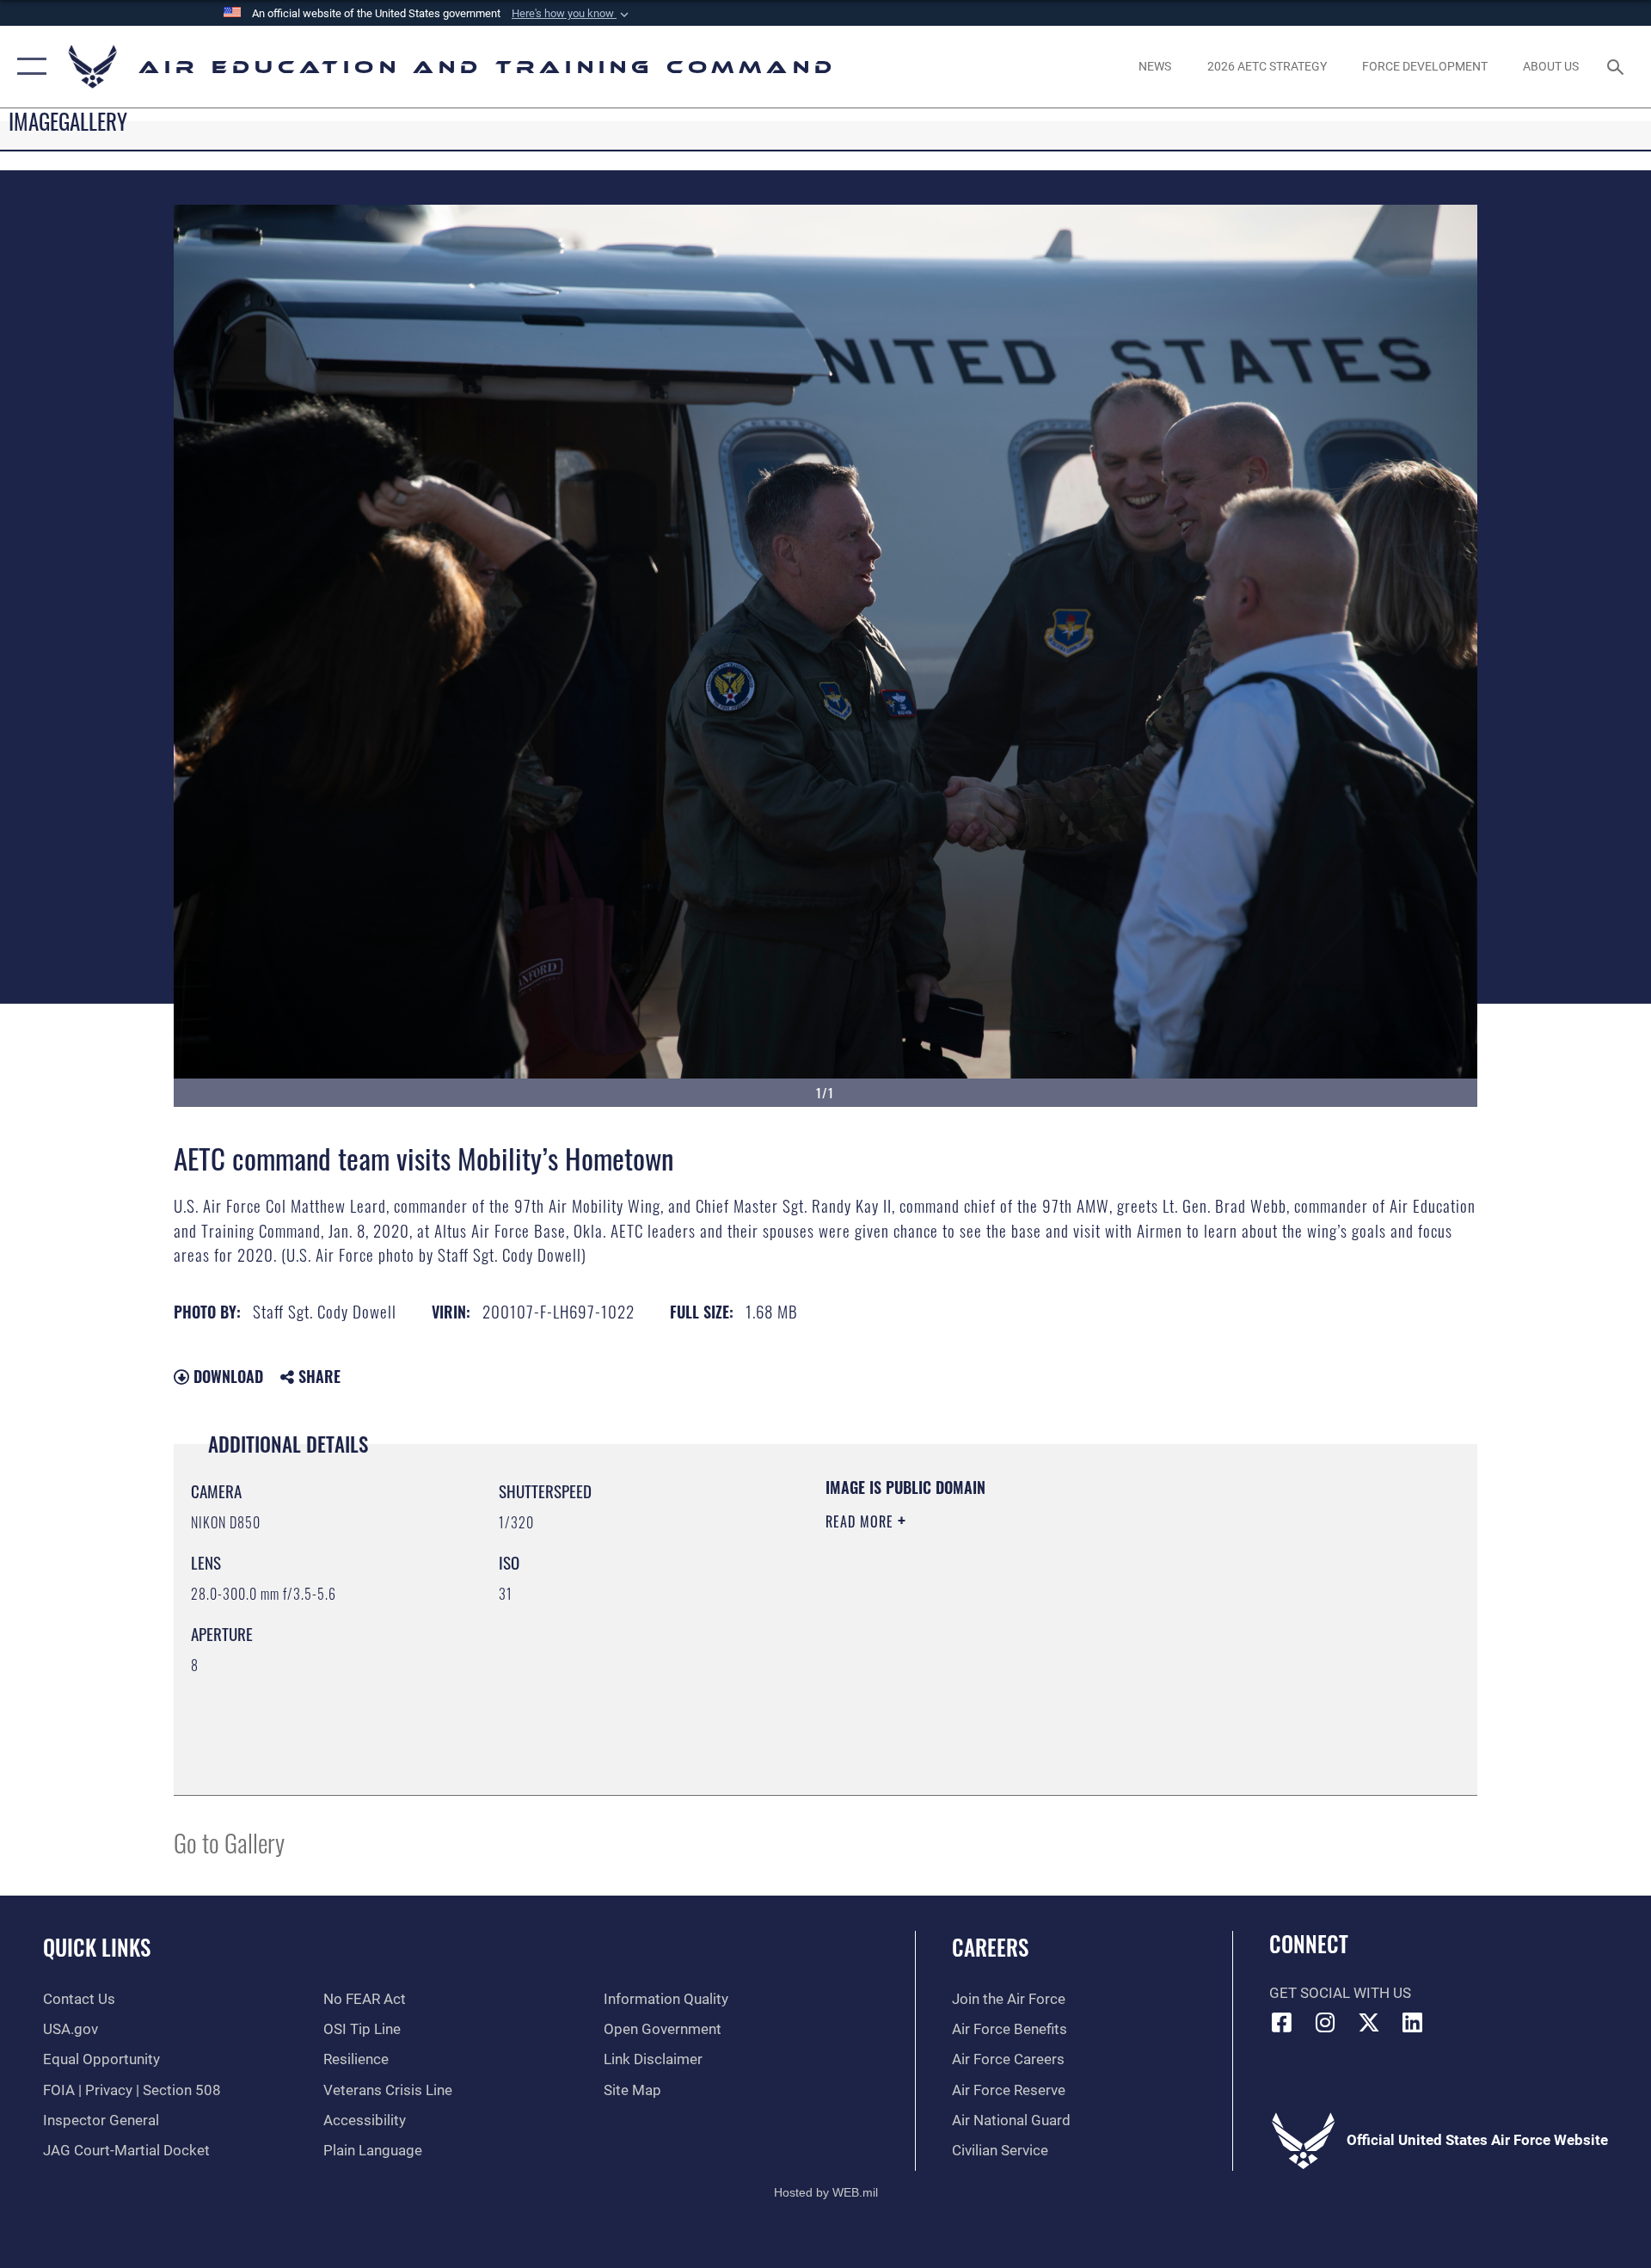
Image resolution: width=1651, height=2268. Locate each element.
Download (226, 1376)
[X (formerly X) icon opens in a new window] (1369, 2022)
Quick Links (97, 1947)
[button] (572, 14)
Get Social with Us (1340, 1993)
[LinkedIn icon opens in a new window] (1413, 2022)
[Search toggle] (1617, 67)
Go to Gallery (229, 1842)
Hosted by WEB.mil (826, 2192)
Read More (862, 1521)
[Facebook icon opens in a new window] (1282, 2022)
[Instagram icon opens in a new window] (1325, 2022)
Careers (990, 1947)
